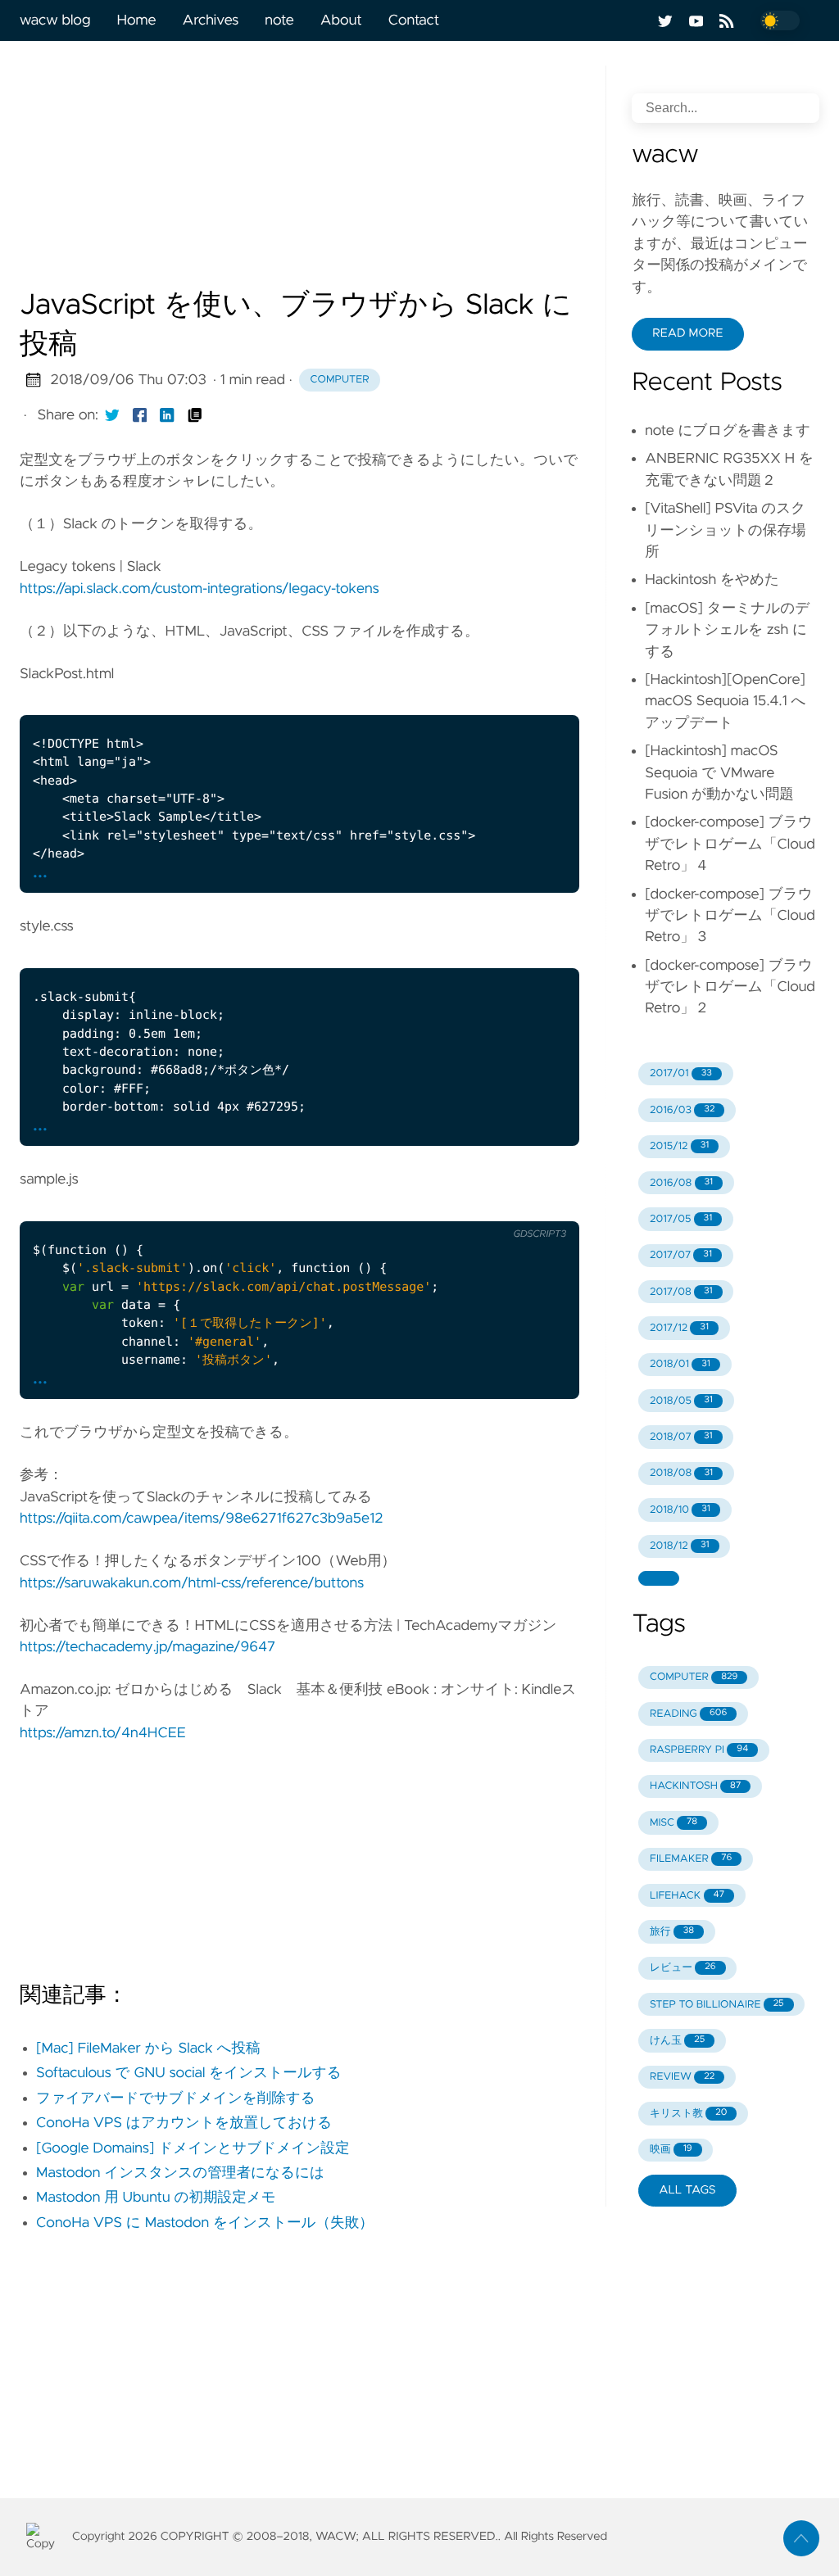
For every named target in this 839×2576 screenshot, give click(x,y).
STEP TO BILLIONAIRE (717, 2005)
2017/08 (681, 1292)
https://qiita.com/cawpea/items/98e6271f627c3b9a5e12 (201, 1519)
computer (340, 380)
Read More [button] (687, 333)
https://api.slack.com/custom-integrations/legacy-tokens (200, 589)
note (279, 20)
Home (136, 20)
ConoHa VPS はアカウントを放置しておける (184, 2123)
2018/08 (681, 1473)
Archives (211, 20)
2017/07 (681, 1255)
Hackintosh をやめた (712, 580)
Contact (414, 20)
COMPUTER (694, 1677)
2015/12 (679, 1146)
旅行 (672, 1932)
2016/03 (682, 1110)
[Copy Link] (195, 415)
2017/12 (679, 1328)
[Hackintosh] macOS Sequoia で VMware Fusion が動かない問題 (719, 773)
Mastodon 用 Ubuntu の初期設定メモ (156, 2198)
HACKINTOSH (695, 1786)
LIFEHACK (687, 1896)
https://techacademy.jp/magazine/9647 (147, 1647)
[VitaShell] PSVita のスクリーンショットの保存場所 (725, 530)
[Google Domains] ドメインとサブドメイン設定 (193, 2148)
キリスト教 (689, 2114)
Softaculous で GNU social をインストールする (189, 2073)
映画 (671, 2150)
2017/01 (681, 1073)
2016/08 (681, 1183)
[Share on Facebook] (140, 415)
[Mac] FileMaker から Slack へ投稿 (148, 2049)
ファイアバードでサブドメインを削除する (176, 2098)
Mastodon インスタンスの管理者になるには (180, 2173)
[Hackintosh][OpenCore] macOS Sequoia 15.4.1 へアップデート (725, 702)
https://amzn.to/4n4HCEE (103, 1733)
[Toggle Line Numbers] (512, 696)
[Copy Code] (478, 696)
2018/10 (680, 1510)
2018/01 (680, 1364)
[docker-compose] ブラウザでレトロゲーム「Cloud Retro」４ (730, 844)
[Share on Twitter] (112, 415)
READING (688, 1714)
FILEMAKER (691, 1859)
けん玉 (677, 2041)
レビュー (683, 1968)
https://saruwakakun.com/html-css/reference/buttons (192, 1583)
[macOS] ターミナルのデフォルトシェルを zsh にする (727, 630)
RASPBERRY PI (699, 1750)
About (341, 20)
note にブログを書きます (728, 431)
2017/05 (681, 1219)
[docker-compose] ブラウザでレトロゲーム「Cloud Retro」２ (730, 987)
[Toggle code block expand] (546, 696)
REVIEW (682, 2077)
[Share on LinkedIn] (167, 415)
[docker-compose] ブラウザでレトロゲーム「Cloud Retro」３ (730, 916)
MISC (673, 1823)
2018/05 (681, 1401)
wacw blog (55, 20)
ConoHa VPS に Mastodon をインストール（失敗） (205, 2223)
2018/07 (681, 1437)
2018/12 (680, 1546)
